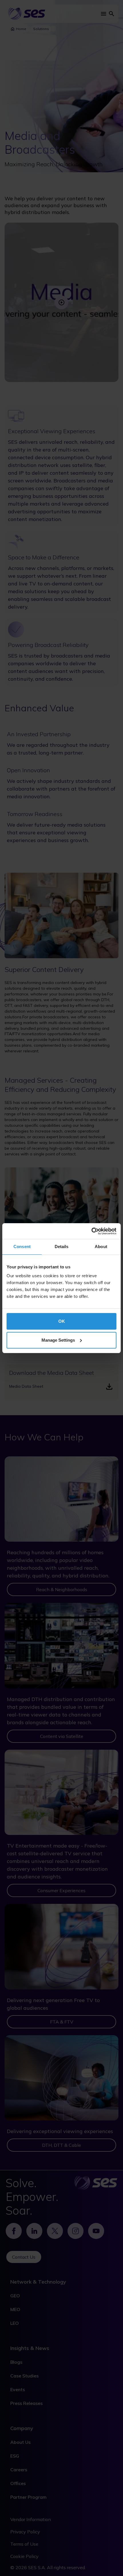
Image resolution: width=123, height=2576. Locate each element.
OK (62, 1321)
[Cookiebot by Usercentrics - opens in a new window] (91, 1231)
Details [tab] (62, 1247)
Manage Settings (58, 1340)
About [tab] (101, 1247)
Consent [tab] (22, 1247)
